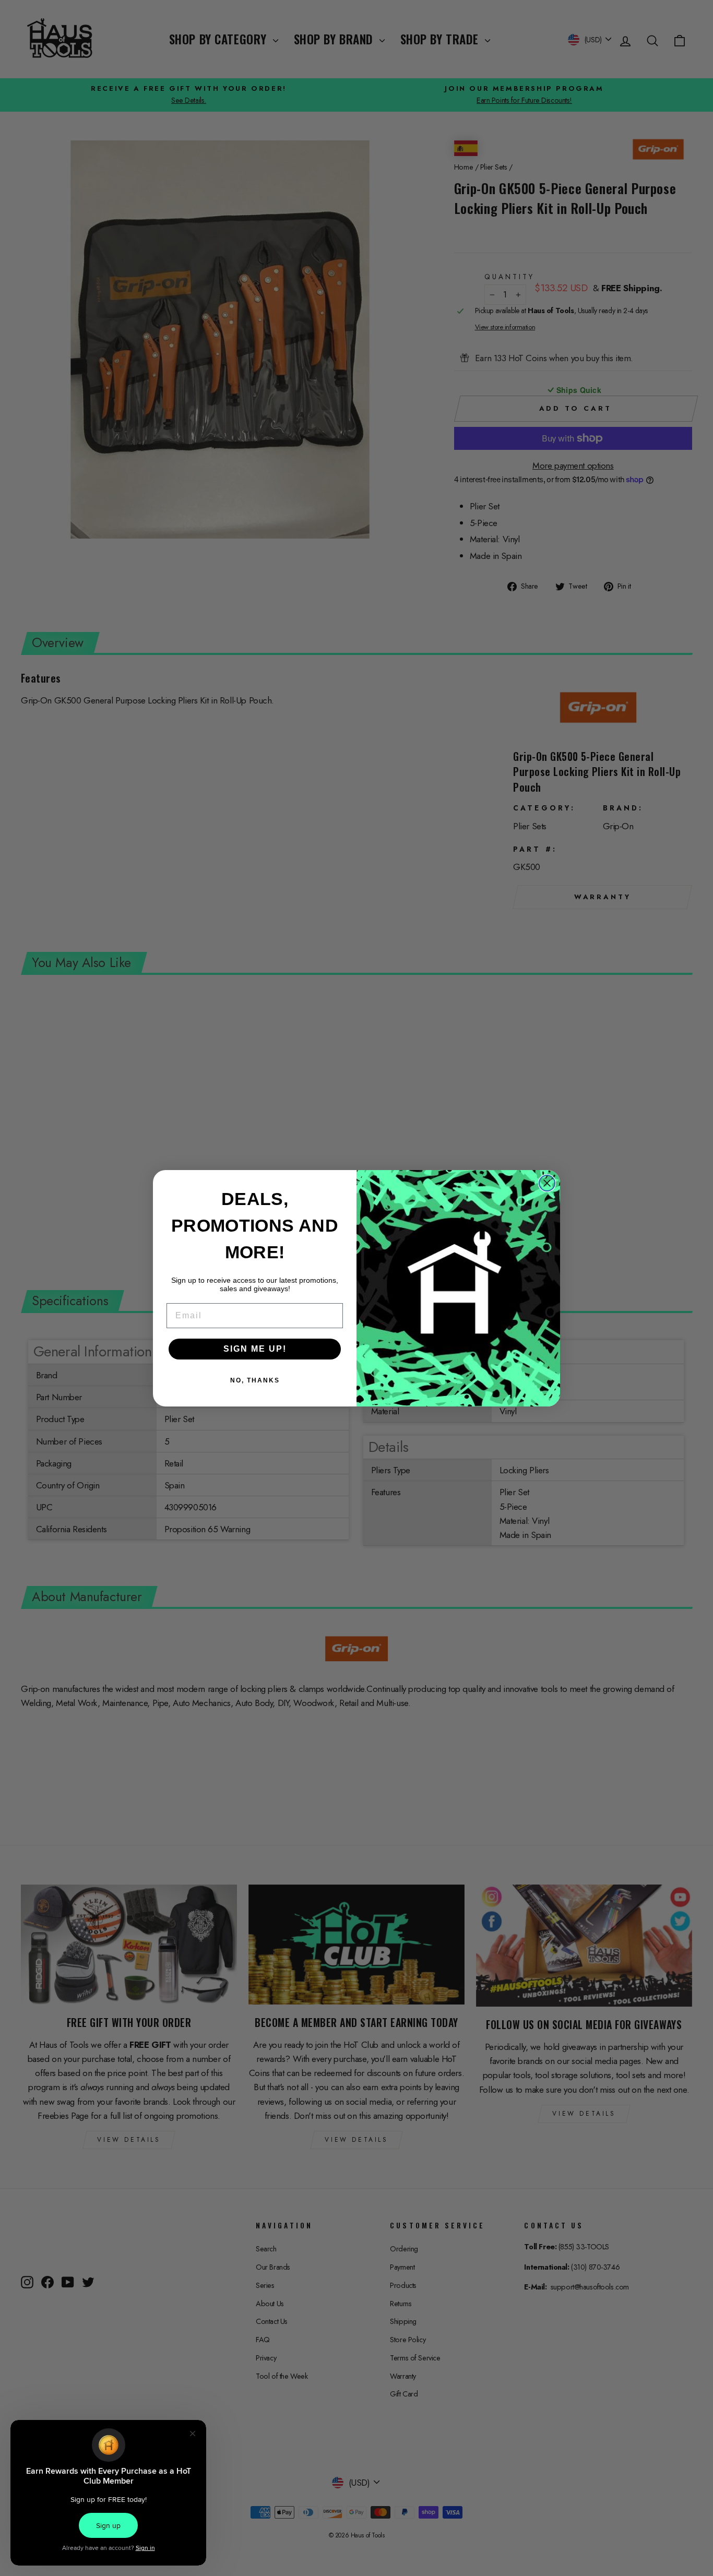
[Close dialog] (547, 1183)
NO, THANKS (255, 1380)
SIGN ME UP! (255, 1349)
